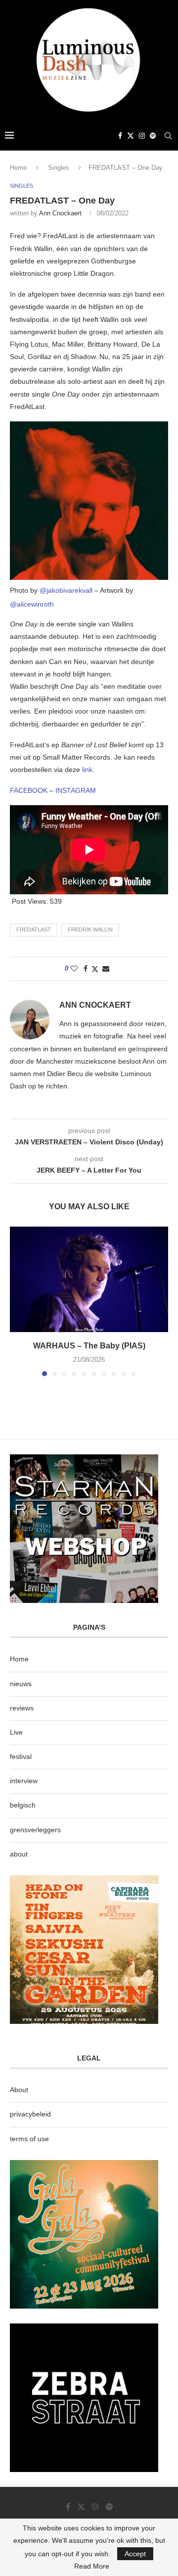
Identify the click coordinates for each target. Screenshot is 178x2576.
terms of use (29, 2139)
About (19, 2090)
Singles (59, 168)
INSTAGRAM (76, 790)
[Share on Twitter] (95, 969)
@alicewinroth (32, 604)
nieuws (21, 1684)
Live (16, 1732)
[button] (18, 1301)
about (19, 1854)
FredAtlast (34, 929)
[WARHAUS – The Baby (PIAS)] (89, 1279)
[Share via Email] (106, 969)
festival (21, 1756)
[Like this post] (74, 969)
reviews (22, 1708)
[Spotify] (153, 136)
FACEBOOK (30, 790)
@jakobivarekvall (66, 590)
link (87, 770)
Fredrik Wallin (90, 929)
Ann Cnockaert (60, 213)
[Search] (168, 136)
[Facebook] (120, 136)
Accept (135, 2554)
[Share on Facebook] (86, 969)
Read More (92, 2566)
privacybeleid (30, 2114)
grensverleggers (35, 1830)
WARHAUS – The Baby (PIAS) (89, 1346)
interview (24, 1781)
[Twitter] (131, 136)
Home (18, 168)
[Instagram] (142, 136)
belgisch (23, 1805)
